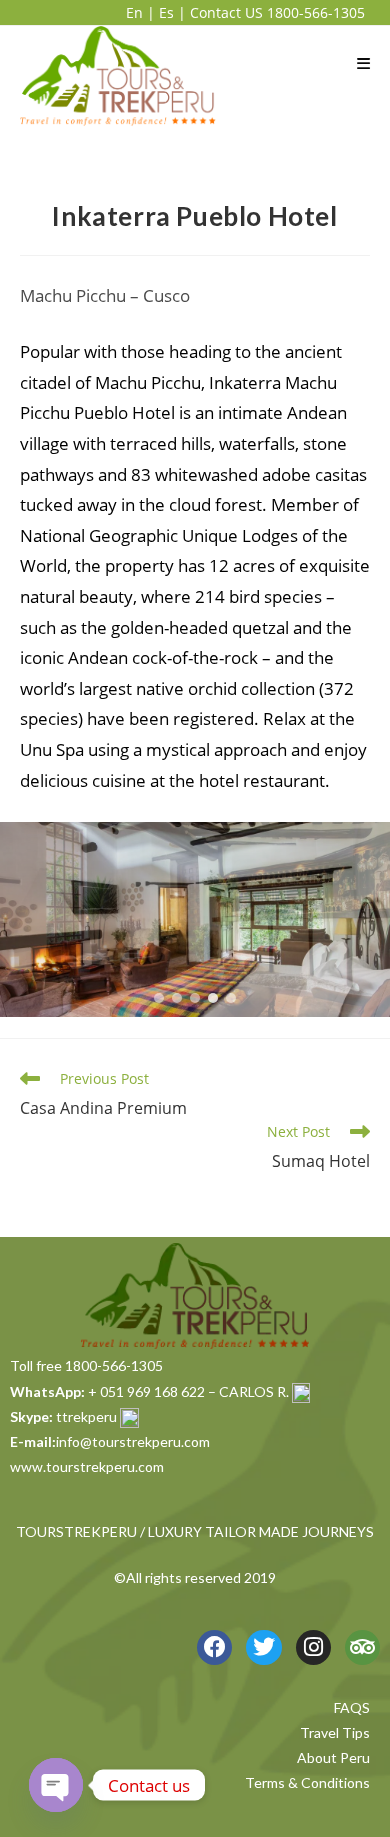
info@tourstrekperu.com (133, 1441)
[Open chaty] (56, 1785)
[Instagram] (313, 1647)
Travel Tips (335, 1732)
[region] (195, 919)
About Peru (333, 1757)
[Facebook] (214, 1647)
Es (166, 12)
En (134, 12)
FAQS (352, 1707)
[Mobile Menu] (364, 63)
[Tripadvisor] (362, 1647)
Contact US (226, 12)
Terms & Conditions (307, 1782)
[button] (159, 998)
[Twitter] (263, 1647)
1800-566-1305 (316, 12)
